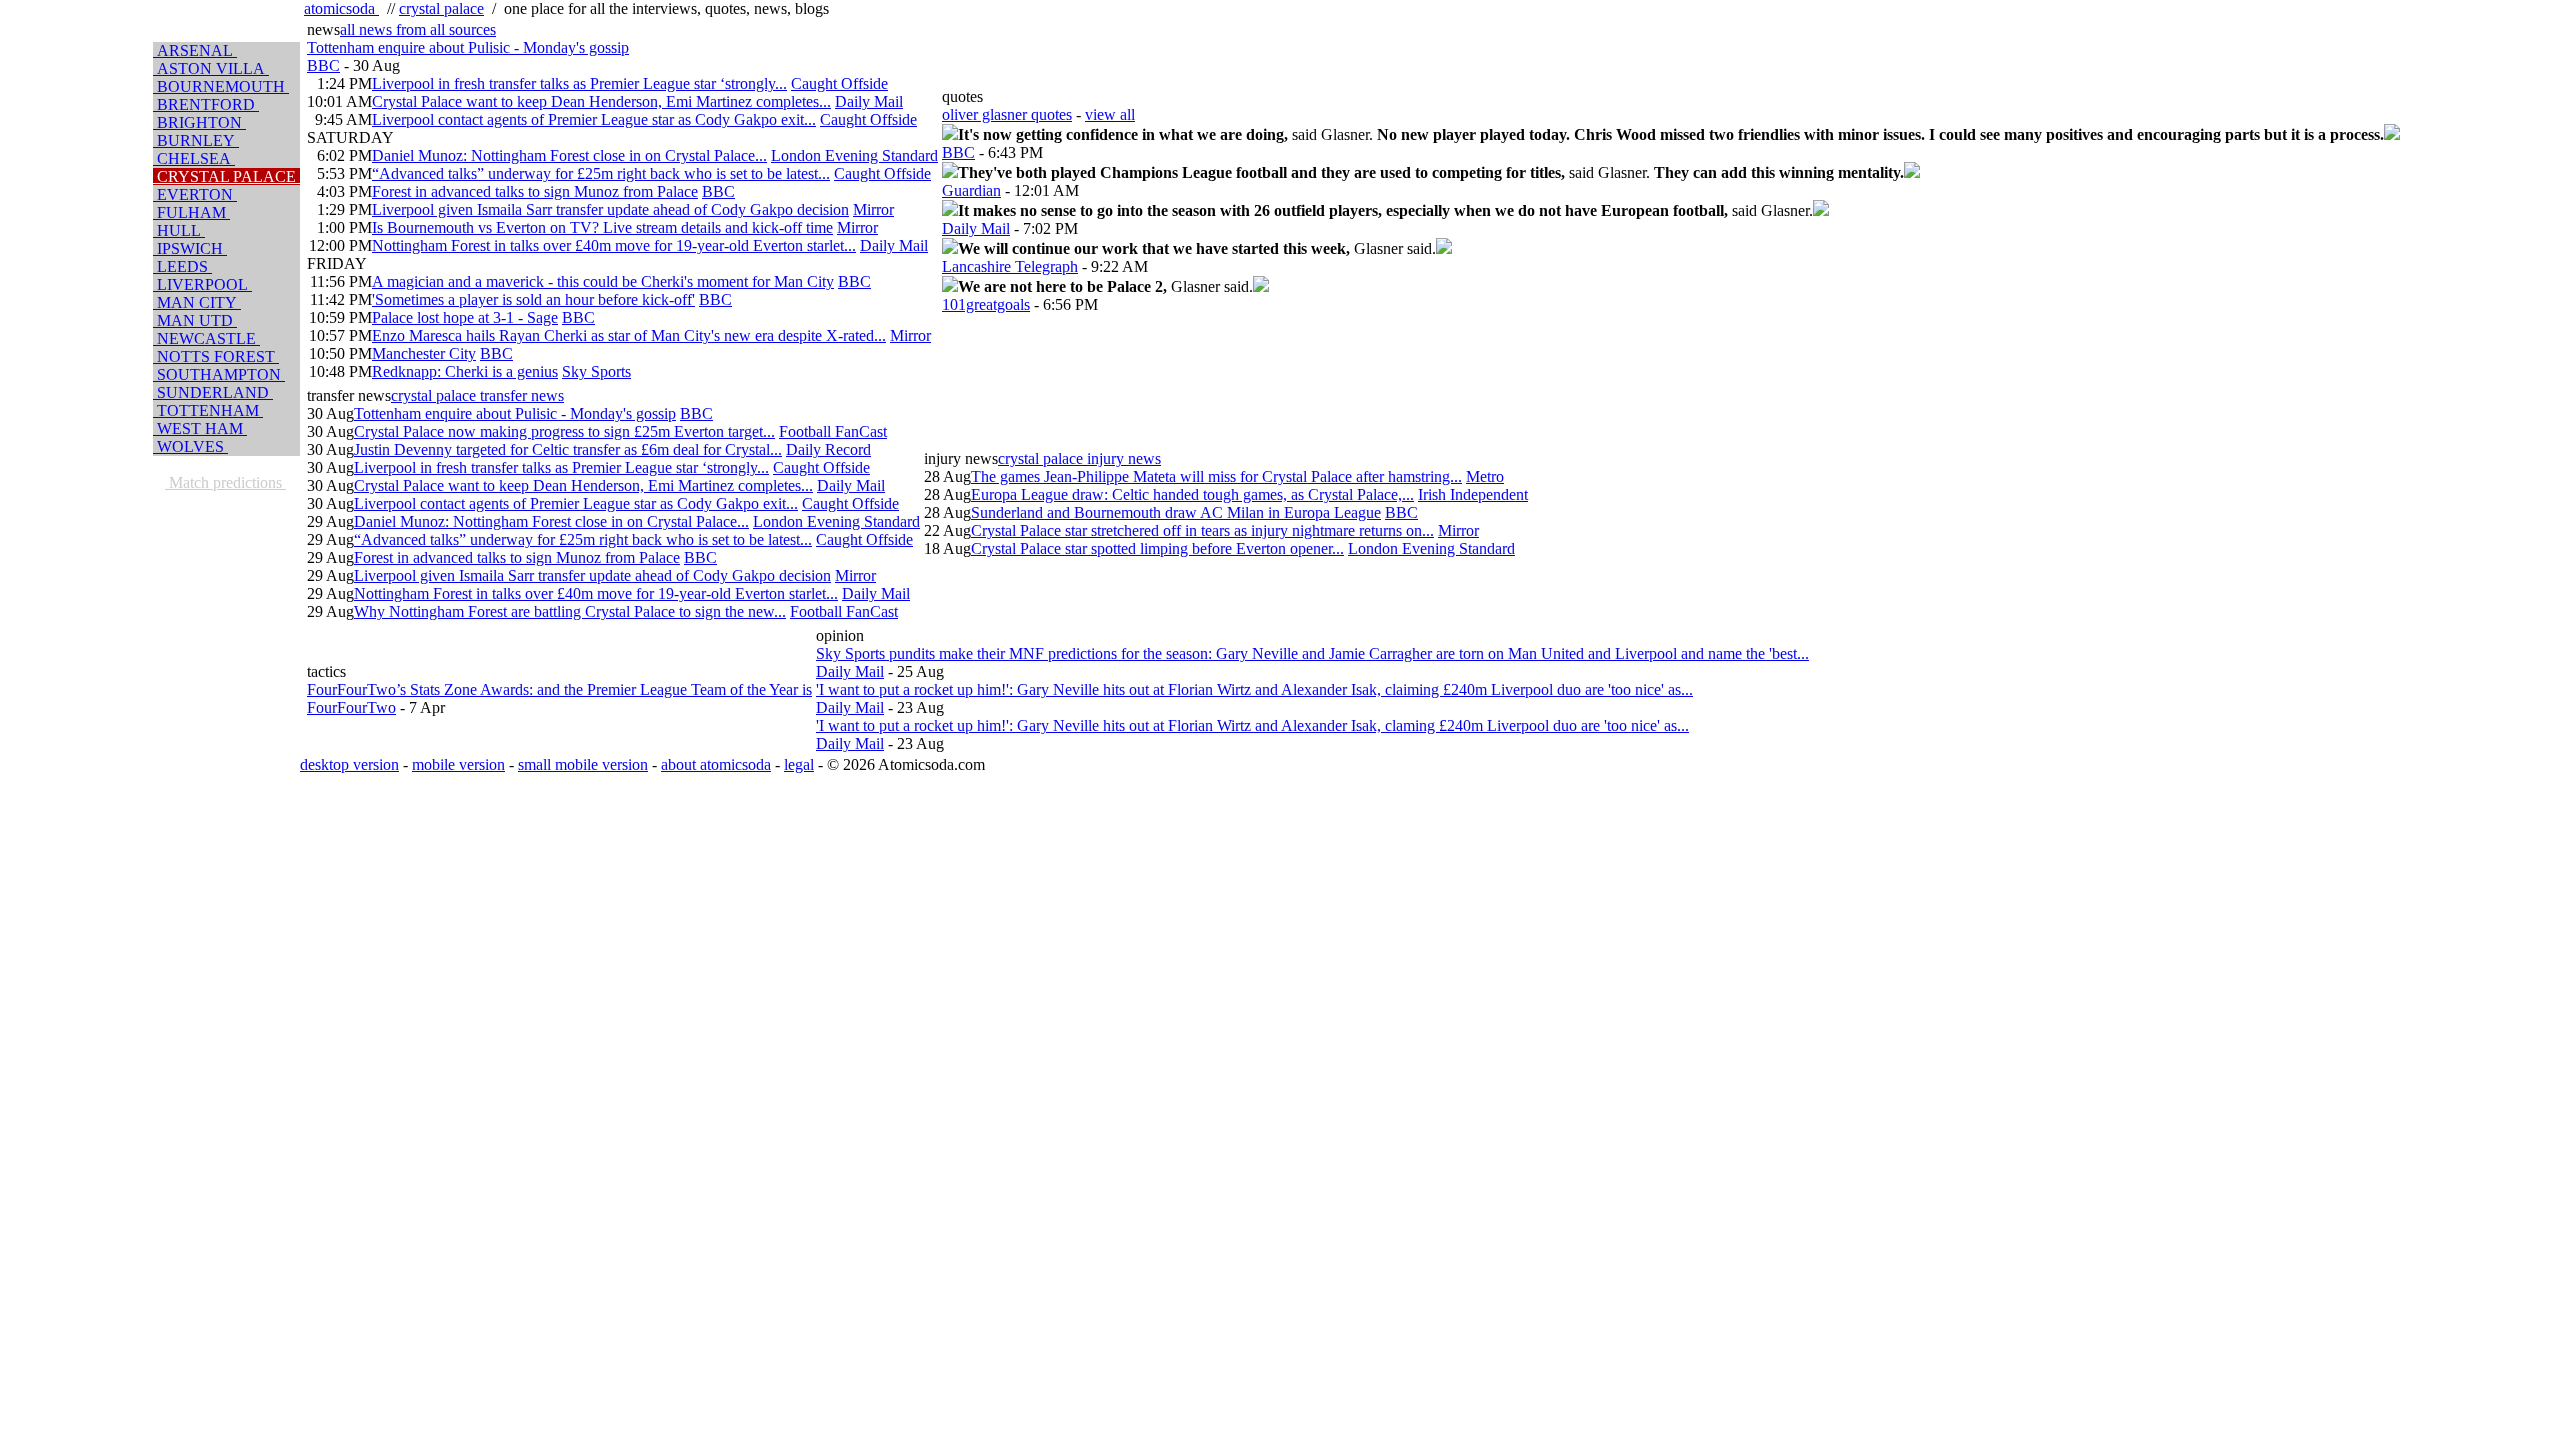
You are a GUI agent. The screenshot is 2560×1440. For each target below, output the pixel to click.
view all (1110, 114)
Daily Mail (869, 101)
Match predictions (225, 482)
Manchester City (424, 353)
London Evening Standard (854, 155)
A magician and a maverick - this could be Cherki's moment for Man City (603, 281)
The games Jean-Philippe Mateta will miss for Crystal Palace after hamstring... (1216, 476)
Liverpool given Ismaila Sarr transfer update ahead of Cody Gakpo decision (610, 209)
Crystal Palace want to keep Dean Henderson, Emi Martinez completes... (601, 101)
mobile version (458, 764)
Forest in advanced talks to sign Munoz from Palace (535, 191)
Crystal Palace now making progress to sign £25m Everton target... (564, 431)
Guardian (971, 190)
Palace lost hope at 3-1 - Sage (465, 317)
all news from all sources (418, 29)
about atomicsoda (716, 764)
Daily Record (828, 449)
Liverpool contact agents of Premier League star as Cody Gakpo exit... (594, 119)
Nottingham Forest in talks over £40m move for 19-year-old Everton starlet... (614, 245)
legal (799, 764)
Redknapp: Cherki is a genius (465, 371)
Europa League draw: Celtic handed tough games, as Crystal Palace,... (1192, 494)
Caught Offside (839, 83)
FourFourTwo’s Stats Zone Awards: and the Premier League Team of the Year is (559, 689)
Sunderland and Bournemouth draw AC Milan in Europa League (1176, 512)
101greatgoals (986, 304)
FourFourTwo (351, 707)
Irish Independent (1473, 494)
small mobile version (583, 764)
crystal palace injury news (1079, 458)
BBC (323, 65)
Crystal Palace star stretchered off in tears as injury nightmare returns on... (1202, 530)
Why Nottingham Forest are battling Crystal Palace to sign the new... (570, 611)
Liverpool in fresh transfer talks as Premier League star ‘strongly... (579, 83)
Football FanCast (833, 431)
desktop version (349, 764)
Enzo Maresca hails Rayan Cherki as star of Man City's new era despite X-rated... (629, 335)
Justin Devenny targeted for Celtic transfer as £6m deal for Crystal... (568, 449)
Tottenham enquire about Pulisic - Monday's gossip (468, 47)
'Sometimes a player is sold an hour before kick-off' (533, 299)
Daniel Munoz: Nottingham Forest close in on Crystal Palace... (569, 155)
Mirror (873, 209)
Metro (1485, 476)
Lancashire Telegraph (1010, 266)
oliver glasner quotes (1007, 114)
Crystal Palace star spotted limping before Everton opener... (1157, 548)
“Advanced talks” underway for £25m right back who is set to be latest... (601, 173)
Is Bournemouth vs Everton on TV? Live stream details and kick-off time (602, 227)
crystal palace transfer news (477, 395)
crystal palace (441, 8)
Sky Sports (596, 371)
